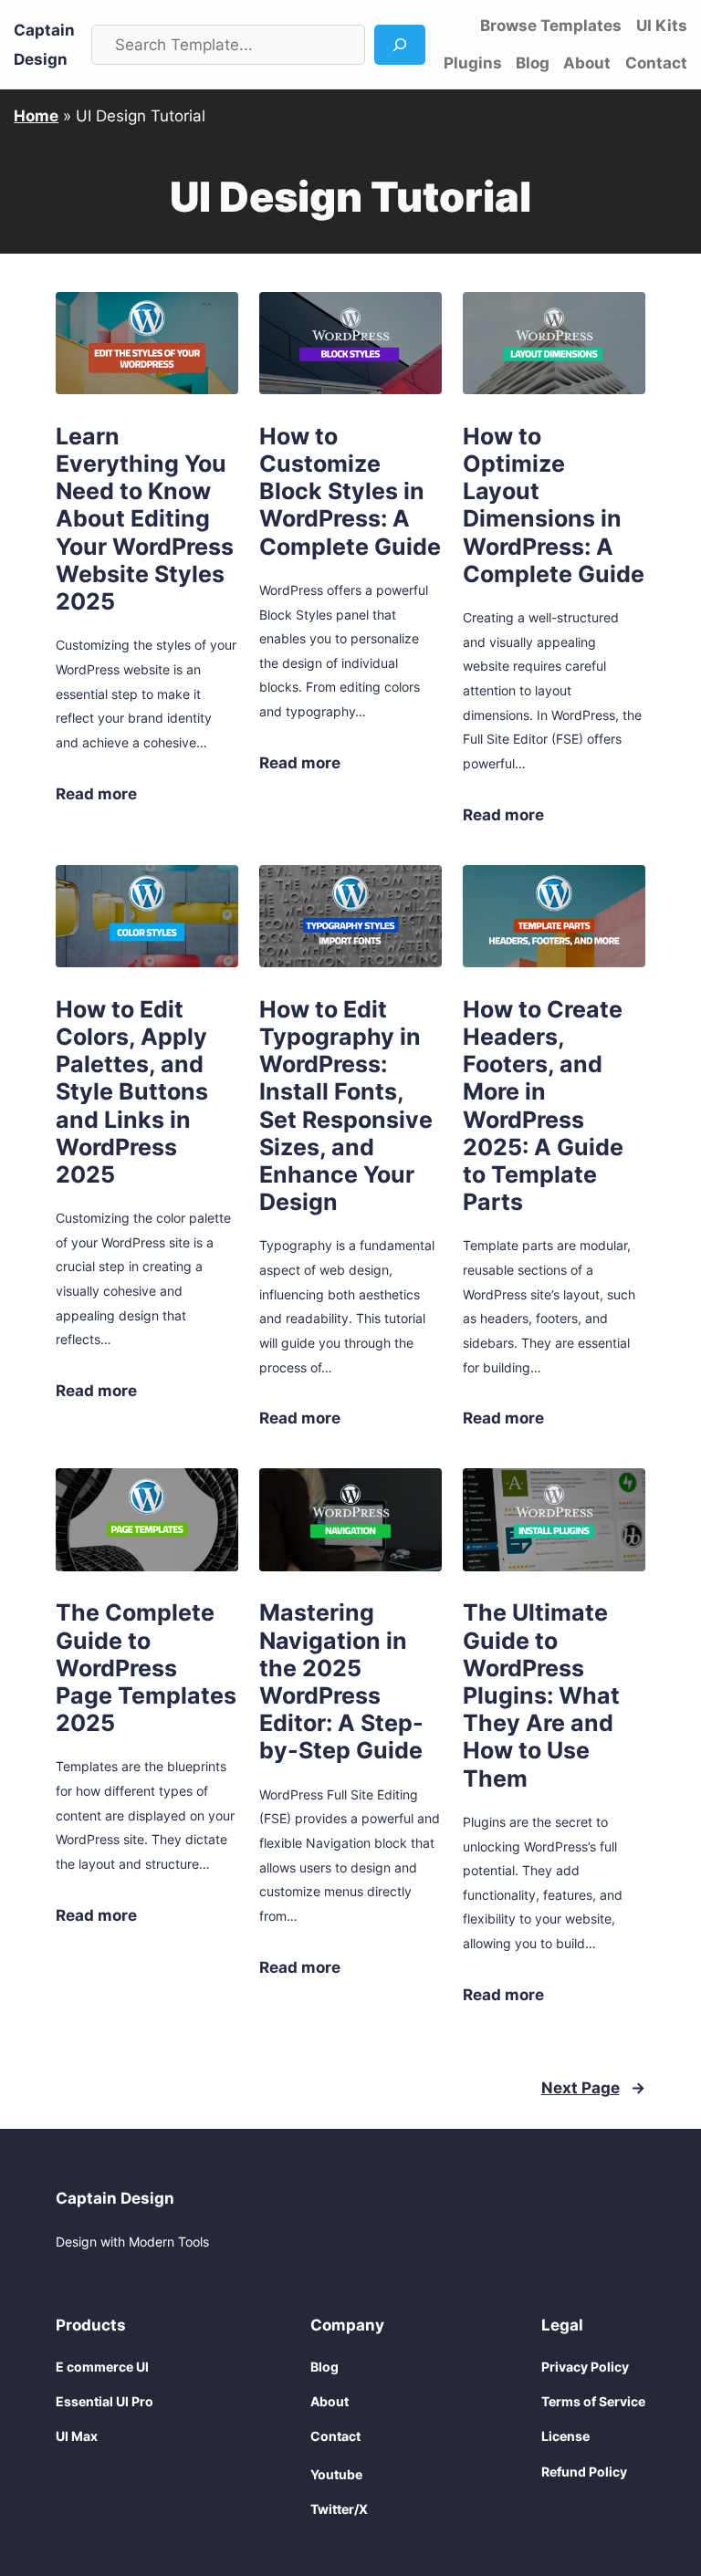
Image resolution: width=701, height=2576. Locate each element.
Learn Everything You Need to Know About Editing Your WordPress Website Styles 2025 (145, 519)
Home (36, 116)
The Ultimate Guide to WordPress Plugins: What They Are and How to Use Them (541, 1695)
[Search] (400, 45)
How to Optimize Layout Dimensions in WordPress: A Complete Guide (554, 505)
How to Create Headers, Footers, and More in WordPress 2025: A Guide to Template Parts (543, 1106)
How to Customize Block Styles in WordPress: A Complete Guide (350, 491)
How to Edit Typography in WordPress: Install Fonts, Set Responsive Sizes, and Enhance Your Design (346, 1106)
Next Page (593, 2088)
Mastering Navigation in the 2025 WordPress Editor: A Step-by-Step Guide (341, 1681)
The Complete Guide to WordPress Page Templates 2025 (146, 1668)
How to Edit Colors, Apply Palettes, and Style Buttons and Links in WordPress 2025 (132, 1092)
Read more (96, 795)
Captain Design (115, 2198)
